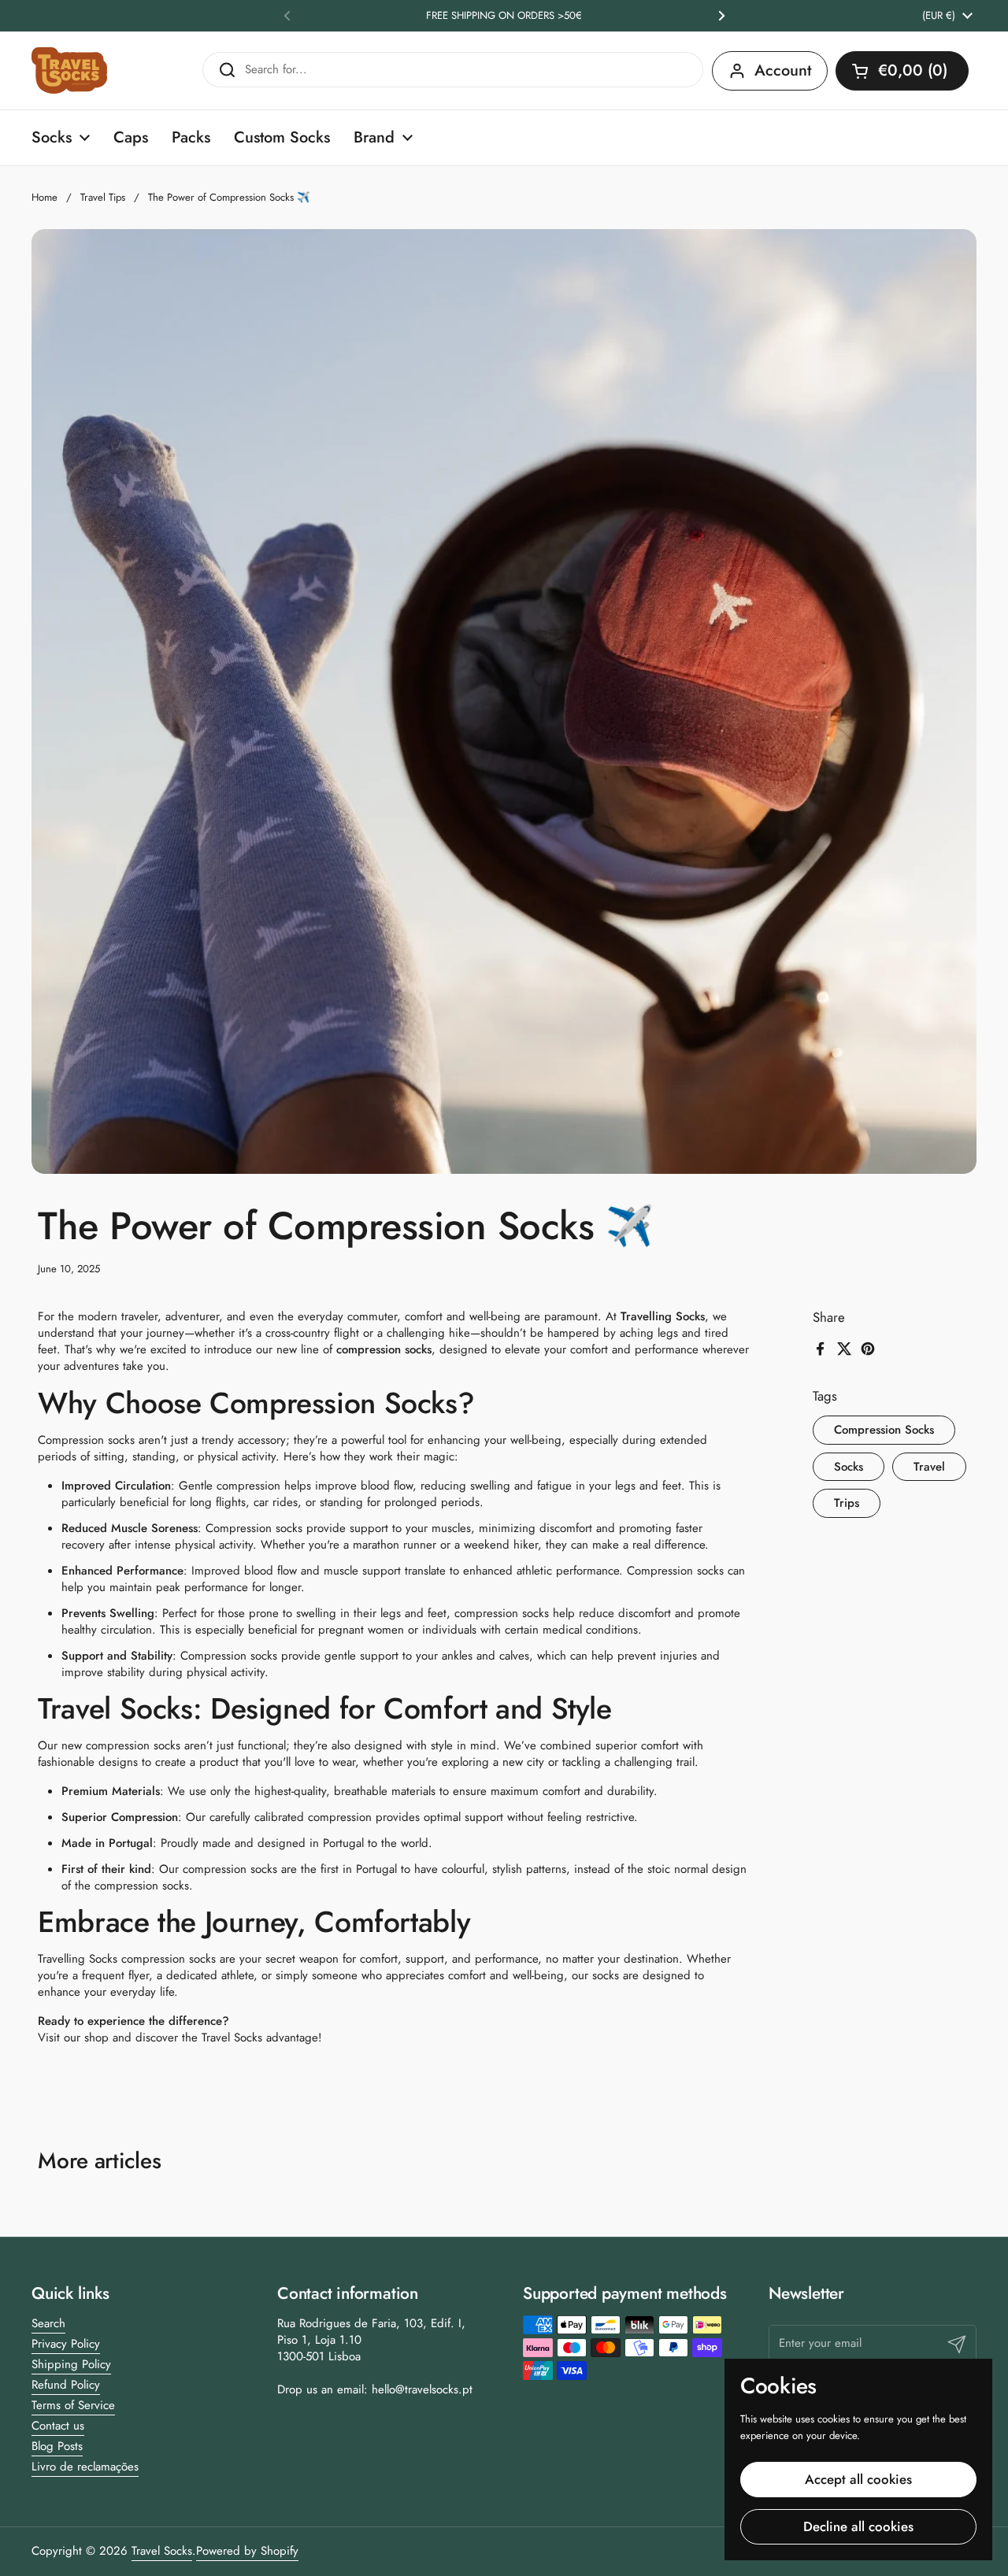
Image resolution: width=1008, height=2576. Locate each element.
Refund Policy (66, 2385)
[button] (902, 71)
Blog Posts (57, 2446)
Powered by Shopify (247, 2551)
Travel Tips (103, 197)
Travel (929, 1467)
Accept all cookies (858, 2479)
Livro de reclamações (85, 2467)
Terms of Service (73, 2405)
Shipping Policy (71, 2364)
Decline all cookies (858, 2526)
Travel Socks (162, 2551)
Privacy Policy (66, 2344)
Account (783, 70)
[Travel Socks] (69, 70)
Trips (847, 1504)
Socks (849, 1467)
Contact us (58, 2426)
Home (44, 197)
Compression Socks (884, 1430)
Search (48, 2323)
